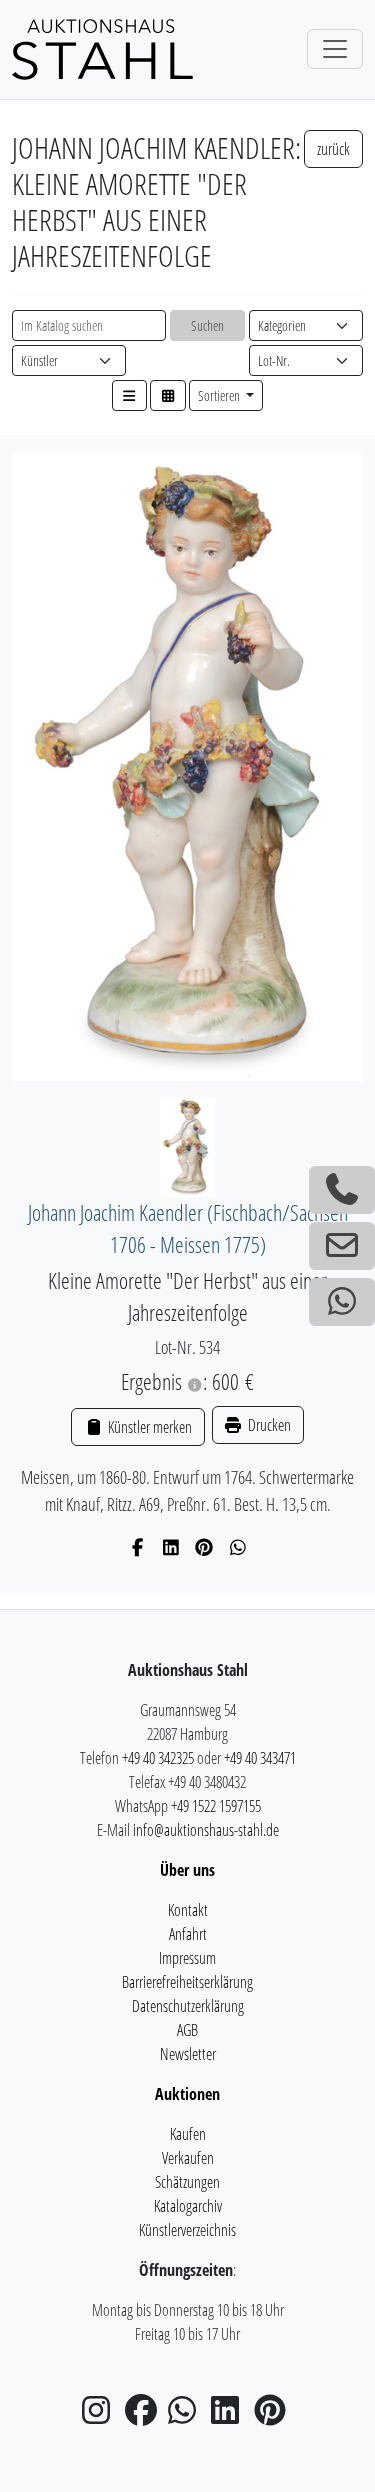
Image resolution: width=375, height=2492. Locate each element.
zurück (333, 149)
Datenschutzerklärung (188, 2006)
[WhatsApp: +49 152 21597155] (342, 1302)
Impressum (187, 1958)
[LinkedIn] (171, 1547)
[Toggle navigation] (335, 49)
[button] (130, 395)
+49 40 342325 (158, 1758)
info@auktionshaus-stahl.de (206, 1830)
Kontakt (188, 1910)
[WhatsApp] (238, 1547)
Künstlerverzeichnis (187, 2230)
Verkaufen (188, 2158)
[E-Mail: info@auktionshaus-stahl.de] (342, 1246)
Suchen (207, 325)
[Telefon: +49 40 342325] (342, 1190)
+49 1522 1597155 (216, 1806)
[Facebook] (137, 1547)
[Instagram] (102, 2416)
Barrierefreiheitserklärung (187, 1982)
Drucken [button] (268, 1425)
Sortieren (220, 395)
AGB (187, 2030)
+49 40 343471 (260, 1758)
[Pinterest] (204, 1547)
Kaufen (188, 2134)
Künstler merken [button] (148, 1427)
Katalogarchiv (188, 2206)
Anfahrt (188, 1934)
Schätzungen (187, 2182)
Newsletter (188, 2054)
